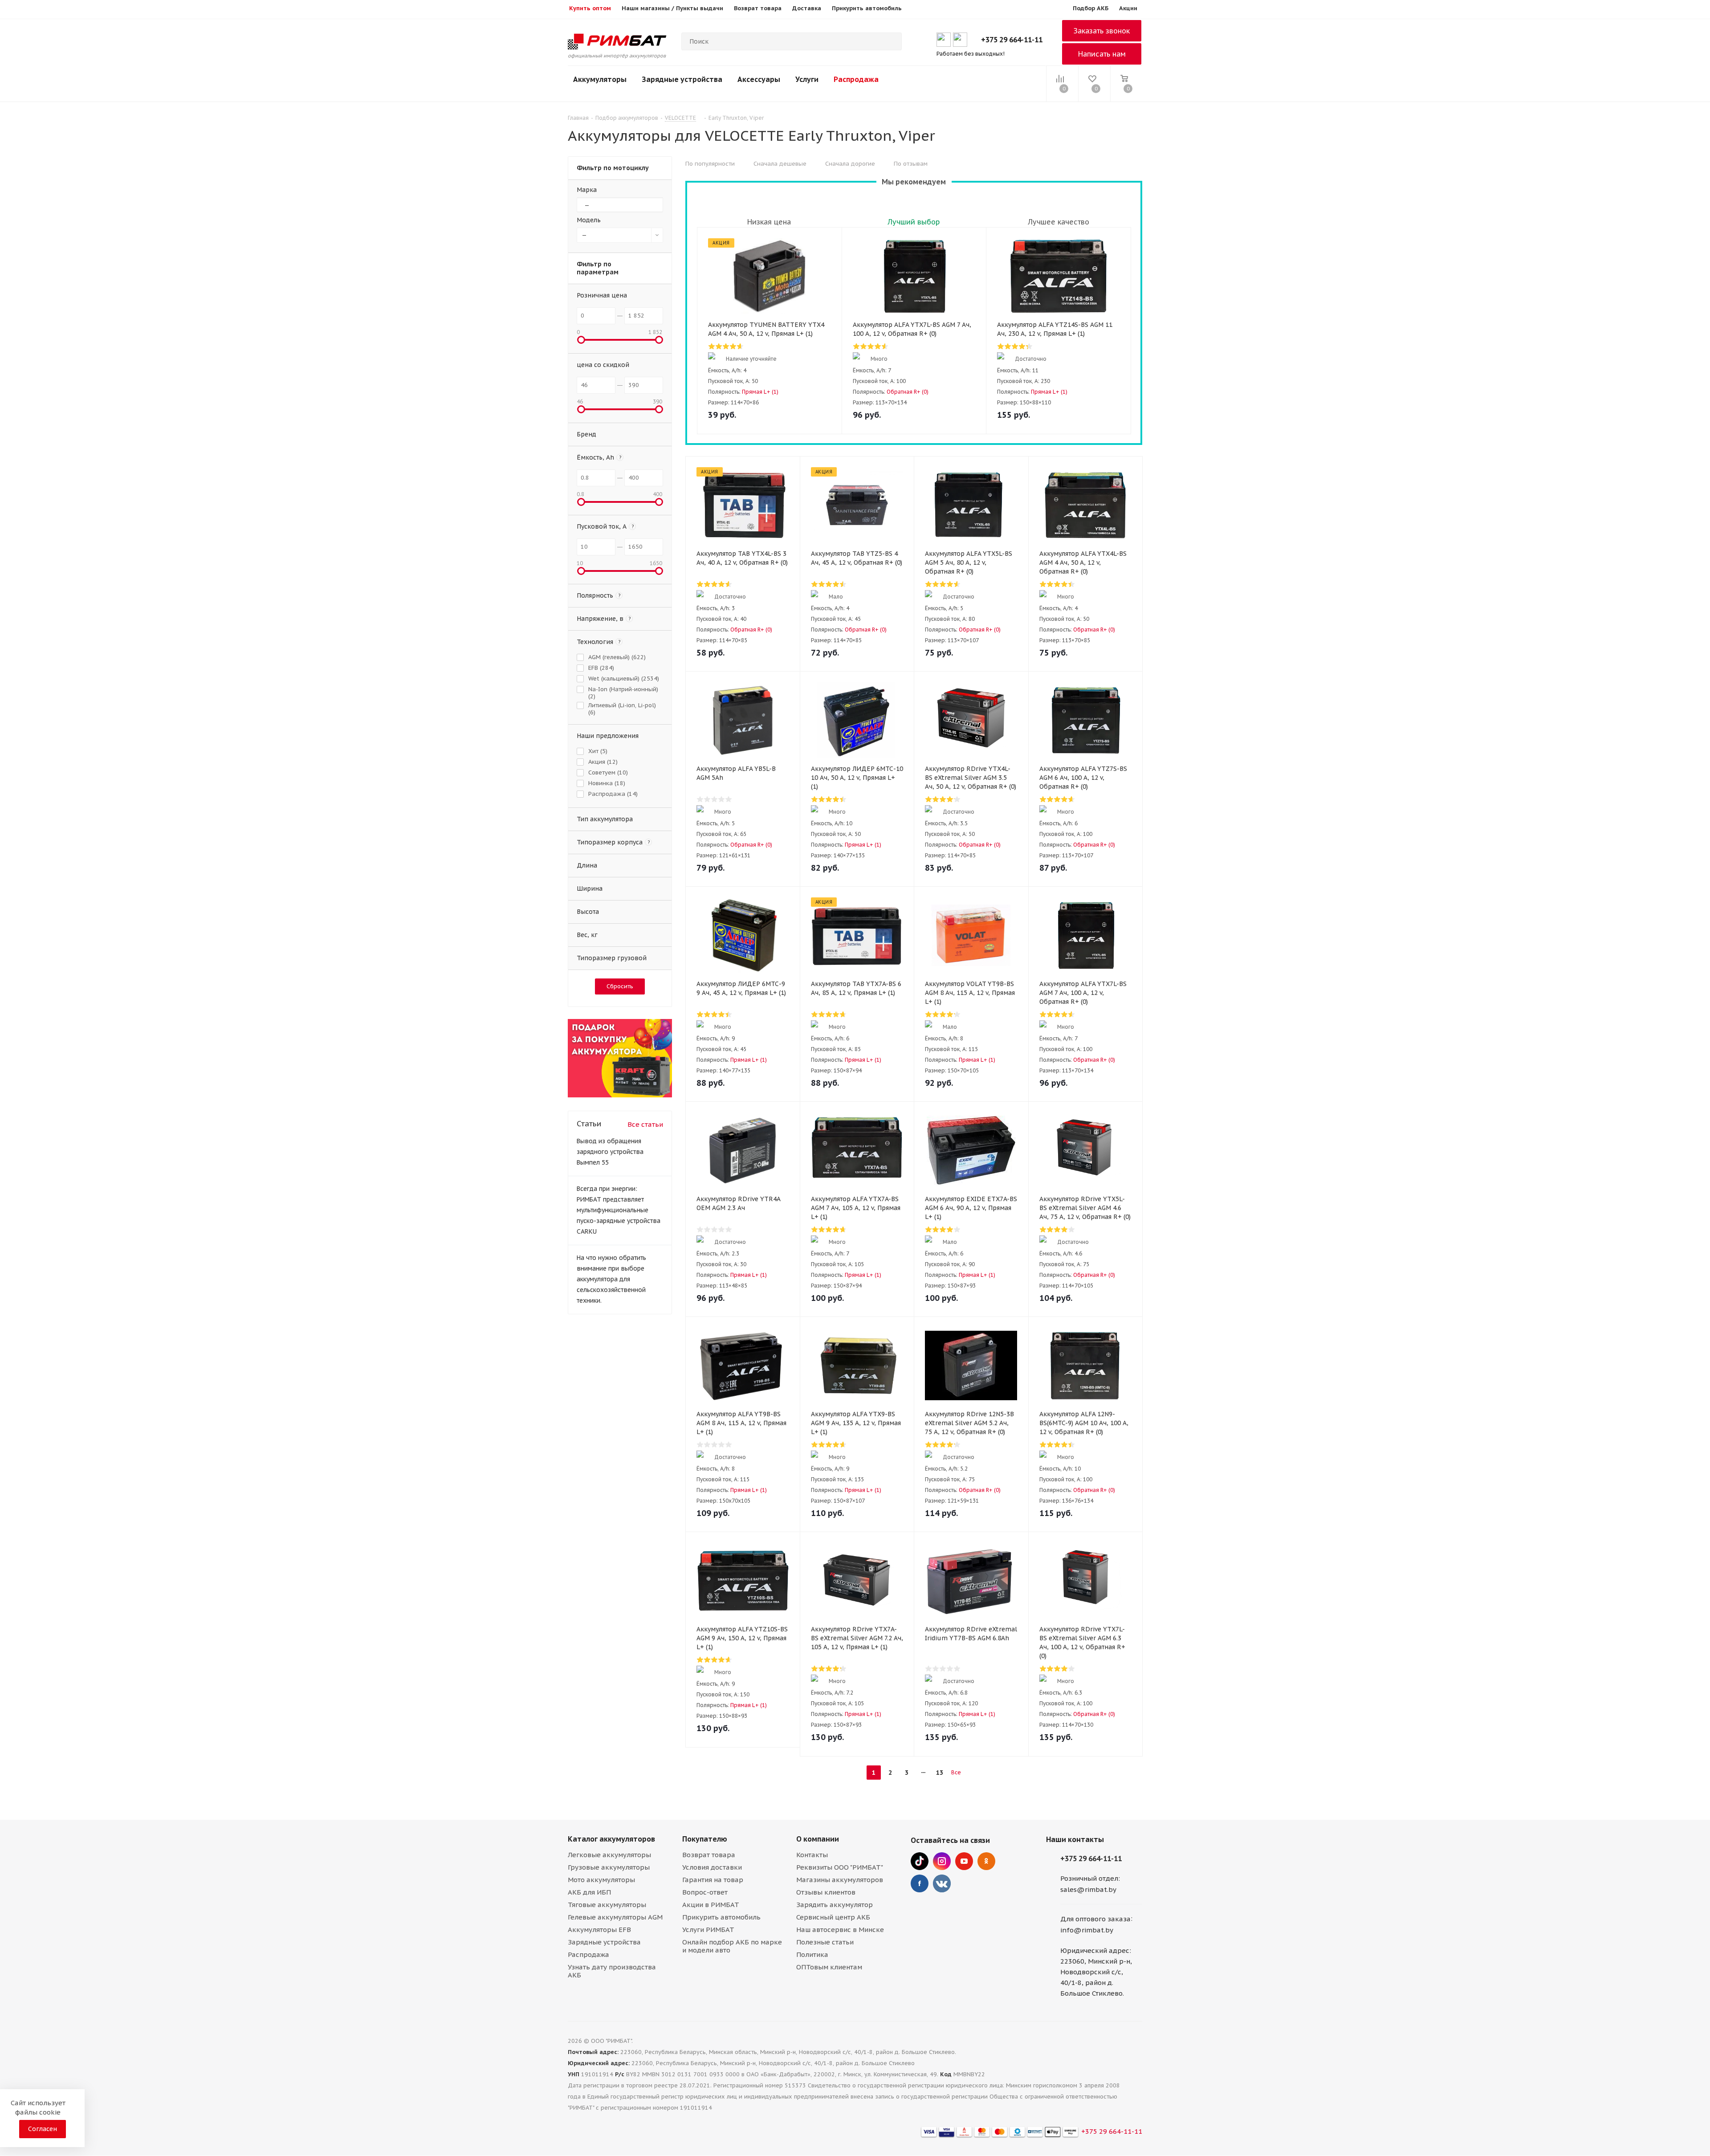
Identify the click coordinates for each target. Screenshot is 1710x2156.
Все (956, 1772)
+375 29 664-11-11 (1012, 40)
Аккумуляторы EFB (599, 1930)
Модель (589, 220)
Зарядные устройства (682, 79)
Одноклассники (986, 1861)
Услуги (807, 79)
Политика (812, 1954)
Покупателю (705, 1839)
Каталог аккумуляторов (611, 1839)
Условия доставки (712, 1867)
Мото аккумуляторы (601, 1880)
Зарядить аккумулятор (835, 1905)
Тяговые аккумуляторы (607, 1905)
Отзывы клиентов (826, 1892)
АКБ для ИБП (589, 1892)
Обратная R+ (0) (908, 392)
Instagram (942, 1861)
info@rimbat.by (1087, 1930)
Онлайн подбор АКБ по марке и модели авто (732, 1946)
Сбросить (620, 986)
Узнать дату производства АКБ (612, 1971)
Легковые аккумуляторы (609, 1855)
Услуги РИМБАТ (708, 1930)
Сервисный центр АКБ (833, 1917)
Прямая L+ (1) (760, 392)
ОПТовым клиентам (829, 1967)
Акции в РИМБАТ (711, 1905)
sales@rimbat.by (1088, 1889)
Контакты (812, 1855)
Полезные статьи (825, 1942)
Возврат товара (709, 1855)
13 (940, 1773)
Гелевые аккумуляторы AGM (615, 1917)
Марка (587, 190)
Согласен (43, 2129)
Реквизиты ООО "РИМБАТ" (840, 1867)
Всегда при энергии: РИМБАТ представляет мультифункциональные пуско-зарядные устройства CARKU (619, 1210)
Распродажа (856, 79)
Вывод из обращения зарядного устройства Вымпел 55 (610, 1152)
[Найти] (891, 41)
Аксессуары (759, 79)
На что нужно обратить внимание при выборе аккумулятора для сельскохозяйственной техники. (611, 1279)
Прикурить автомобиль (721, 1917)
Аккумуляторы (600, 79)
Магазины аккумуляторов (840, 1880)
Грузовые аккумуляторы (609, 1867)
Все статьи (645, 1124)
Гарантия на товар (713, 1880)
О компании (818, 1839)
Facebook (920, 1883)
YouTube (964, 1861)
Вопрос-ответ (705, 1892)
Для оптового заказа (1095, 1919)
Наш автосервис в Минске (840, 1930)
